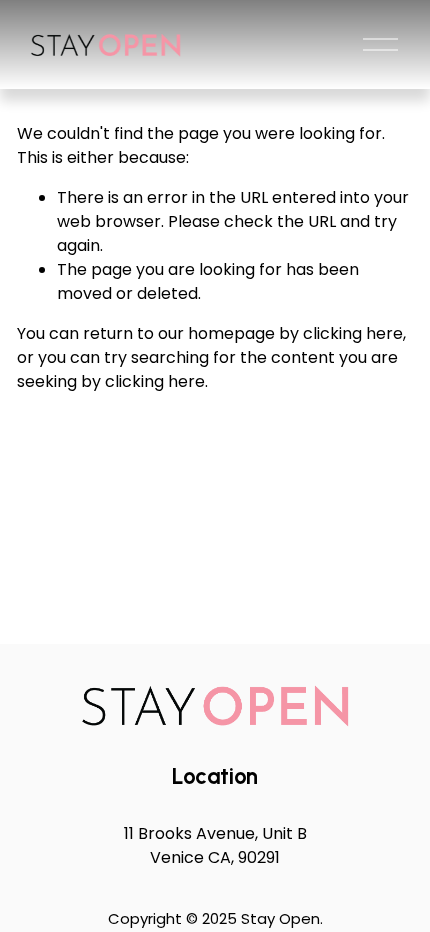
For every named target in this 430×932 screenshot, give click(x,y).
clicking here (353, 333)
